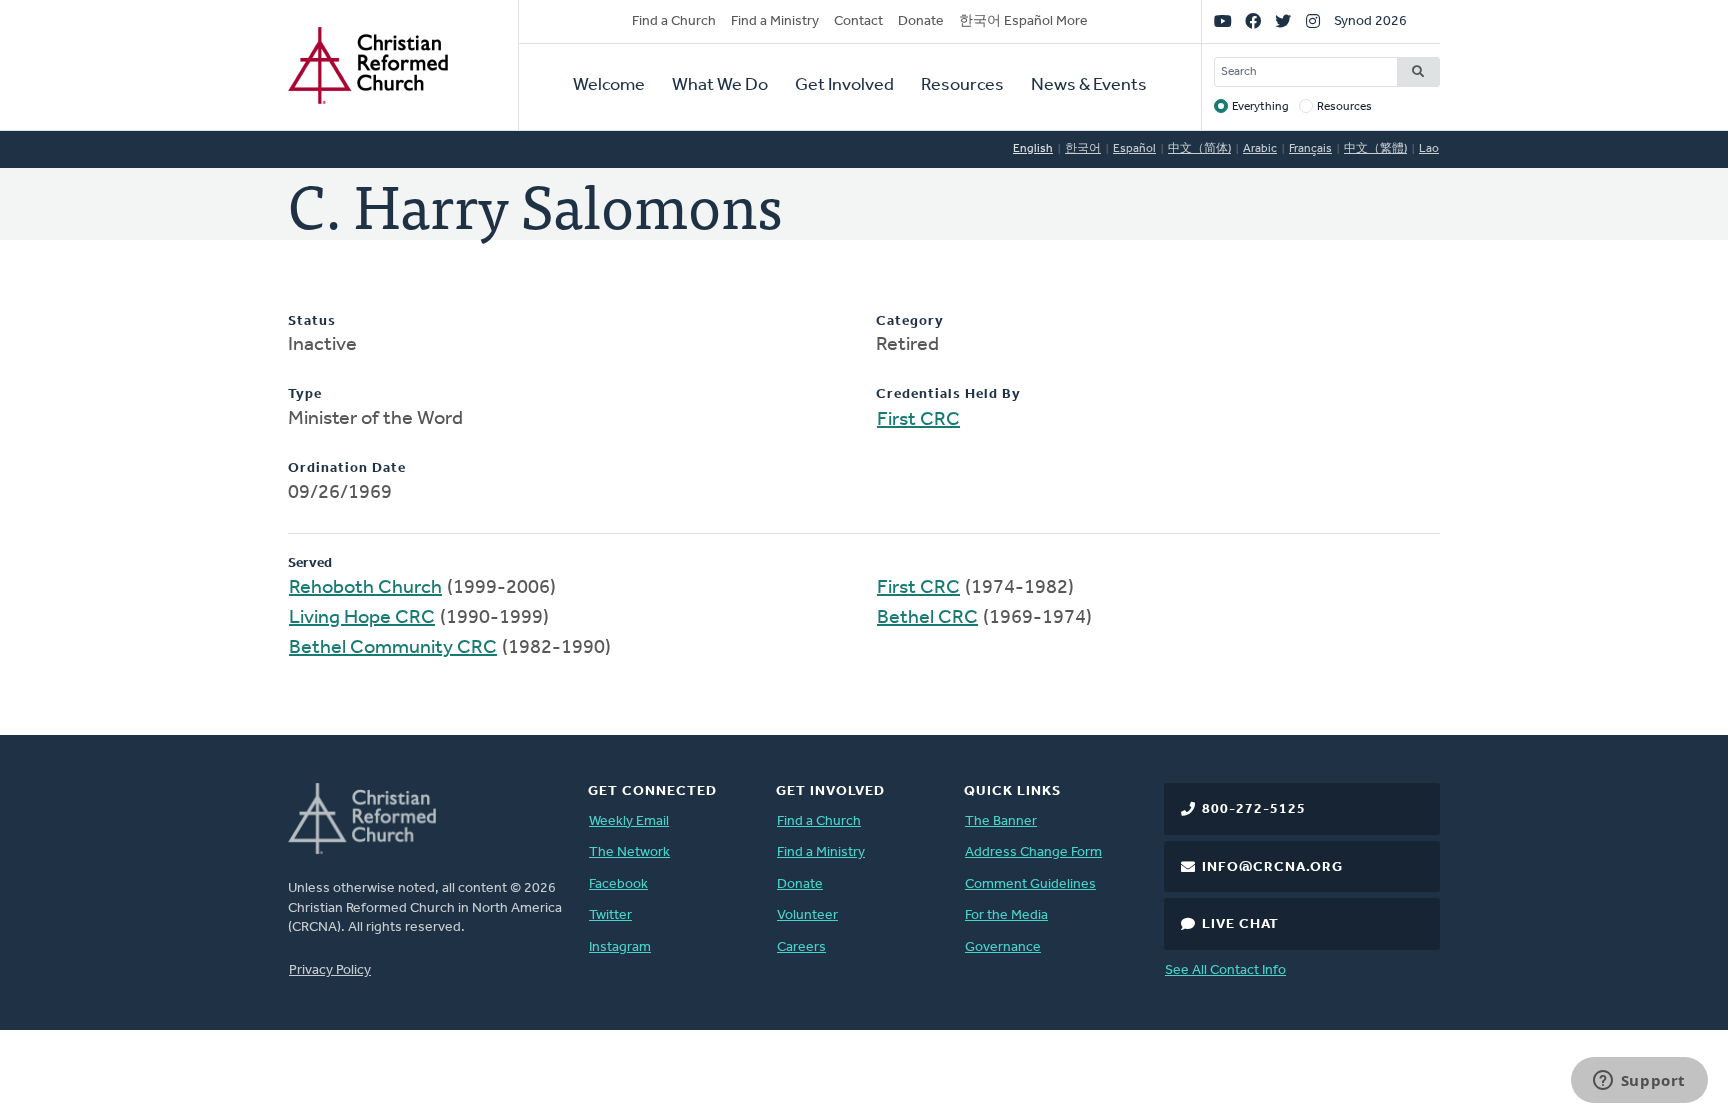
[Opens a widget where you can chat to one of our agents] (1639, 1082)
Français (1310, 149)
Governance (1003, 947)
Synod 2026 (1370, 21)
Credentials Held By (948, 394)
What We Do (720, 86)
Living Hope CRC (362, 618)
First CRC (918, 420)
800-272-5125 (1254, 809)
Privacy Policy (330, 970)
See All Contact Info (1225, 970)
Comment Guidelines (1030, 884)
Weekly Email (629, 821)
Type (305, 394)
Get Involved (844, 86)
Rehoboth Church (365, 588)
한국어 (1083, 149)
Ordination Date (347, 468)
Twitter (610, 915)
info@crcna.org (1272, 867)
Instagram (620, 947)
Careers (801, 947)
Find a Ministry (775, 21)
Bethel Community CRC (393, 648)
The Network (629, 852)
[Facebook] (1253, 22)
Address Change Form (1033, 852)
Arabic (1260, 149)
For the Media (1006, 915)
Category (910, 321)
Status (312, 321)
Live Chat (1240, 924)
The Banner (1001, 821)
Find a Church (674, 21)
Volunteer (807, 915)
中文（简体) (1199, 149)
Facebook (618, 884)
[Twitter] (1283, 22)
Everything (1260, 107)
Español (1134, 149)
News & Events (1089, 86)
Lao (1429, 149)
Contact (858, 21)
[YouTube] (1223, 22)
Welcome (609, 86)
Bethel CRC (927, 618)
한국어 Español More (1023, 21)
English (1033, 149)
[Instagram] (1313, 22)
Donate (921, 21)
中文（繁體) (1375, 149)
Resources (962, 86)
